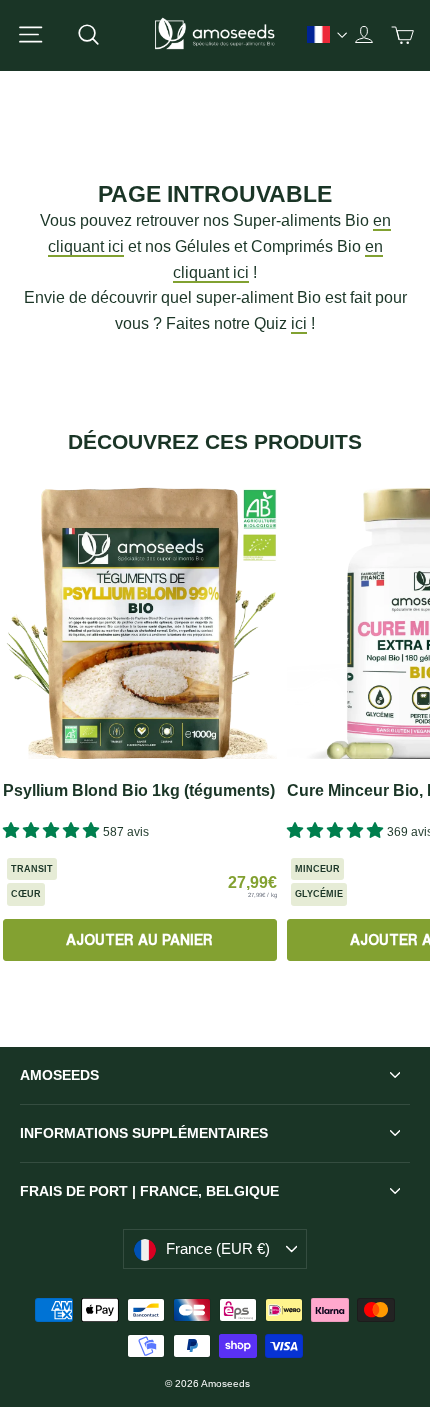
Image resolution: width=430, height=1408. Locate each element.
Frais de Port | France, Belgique (149, 1191)
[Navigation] (30, 34)
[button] (53, 830)
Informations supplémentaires (144, 1133)
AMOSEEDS (59, 1075)
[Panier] (403, 35)
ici (299, 323)
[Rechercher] (88, 34)
